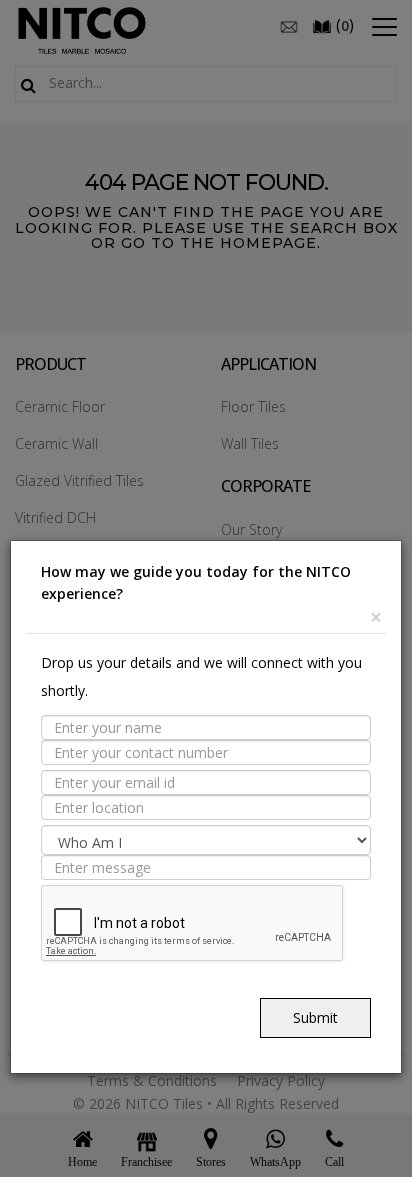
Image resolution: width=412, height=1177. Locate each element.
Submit (315, 1017)
